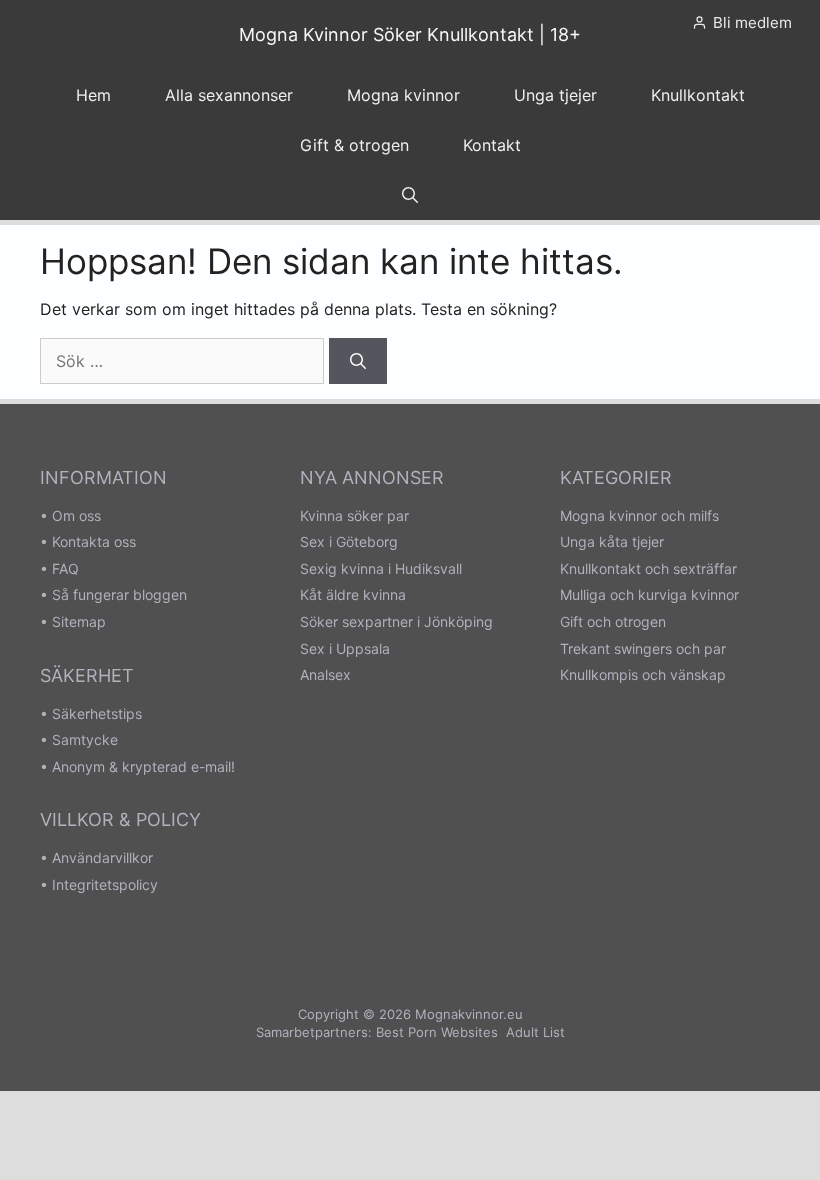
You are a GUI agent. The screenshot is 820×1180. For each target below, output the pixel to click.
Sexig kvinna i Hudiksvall (381, 568)
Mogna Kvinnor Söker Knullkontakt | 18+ (410, 34)
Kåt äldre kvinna (353, 594)
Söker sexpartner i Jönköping (396, 621)
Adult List (535, 1032)
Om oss (76, 515)
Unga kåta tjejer (612, 541)
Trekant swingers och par (643, 648)
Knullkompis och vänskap (643, 674)
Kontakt (492, 145)
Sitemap (79, 621)
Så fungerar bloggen (119, 594)
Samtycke (85, 739)
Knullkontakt (698, 95)
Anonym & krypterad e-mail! (143, 766)
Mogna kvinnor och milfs (639, 515)
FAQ (65, 568)
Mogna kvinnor (403, 95)
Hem (93, 95)
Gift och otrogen (613, 621)
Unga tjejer (555, 95)
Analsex (325, 674)
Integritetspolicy (105, 884)
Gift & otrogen (354, 145)
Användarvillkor (102, 857)
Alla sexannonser (229, 95)
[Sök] (358, 361)
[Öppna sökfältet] (410, 195)
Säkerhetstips (97, 713)
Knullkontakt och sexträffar (648, 568)
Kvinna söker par (354, 515)
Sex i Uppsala (345, 648)
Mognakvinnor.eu (469, 1014)
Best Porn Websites (437, 1032)
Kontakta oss (94, 541)
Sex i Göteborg (349, 541)
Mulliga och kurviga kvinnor (649, 594)
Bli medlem (752, 22)
